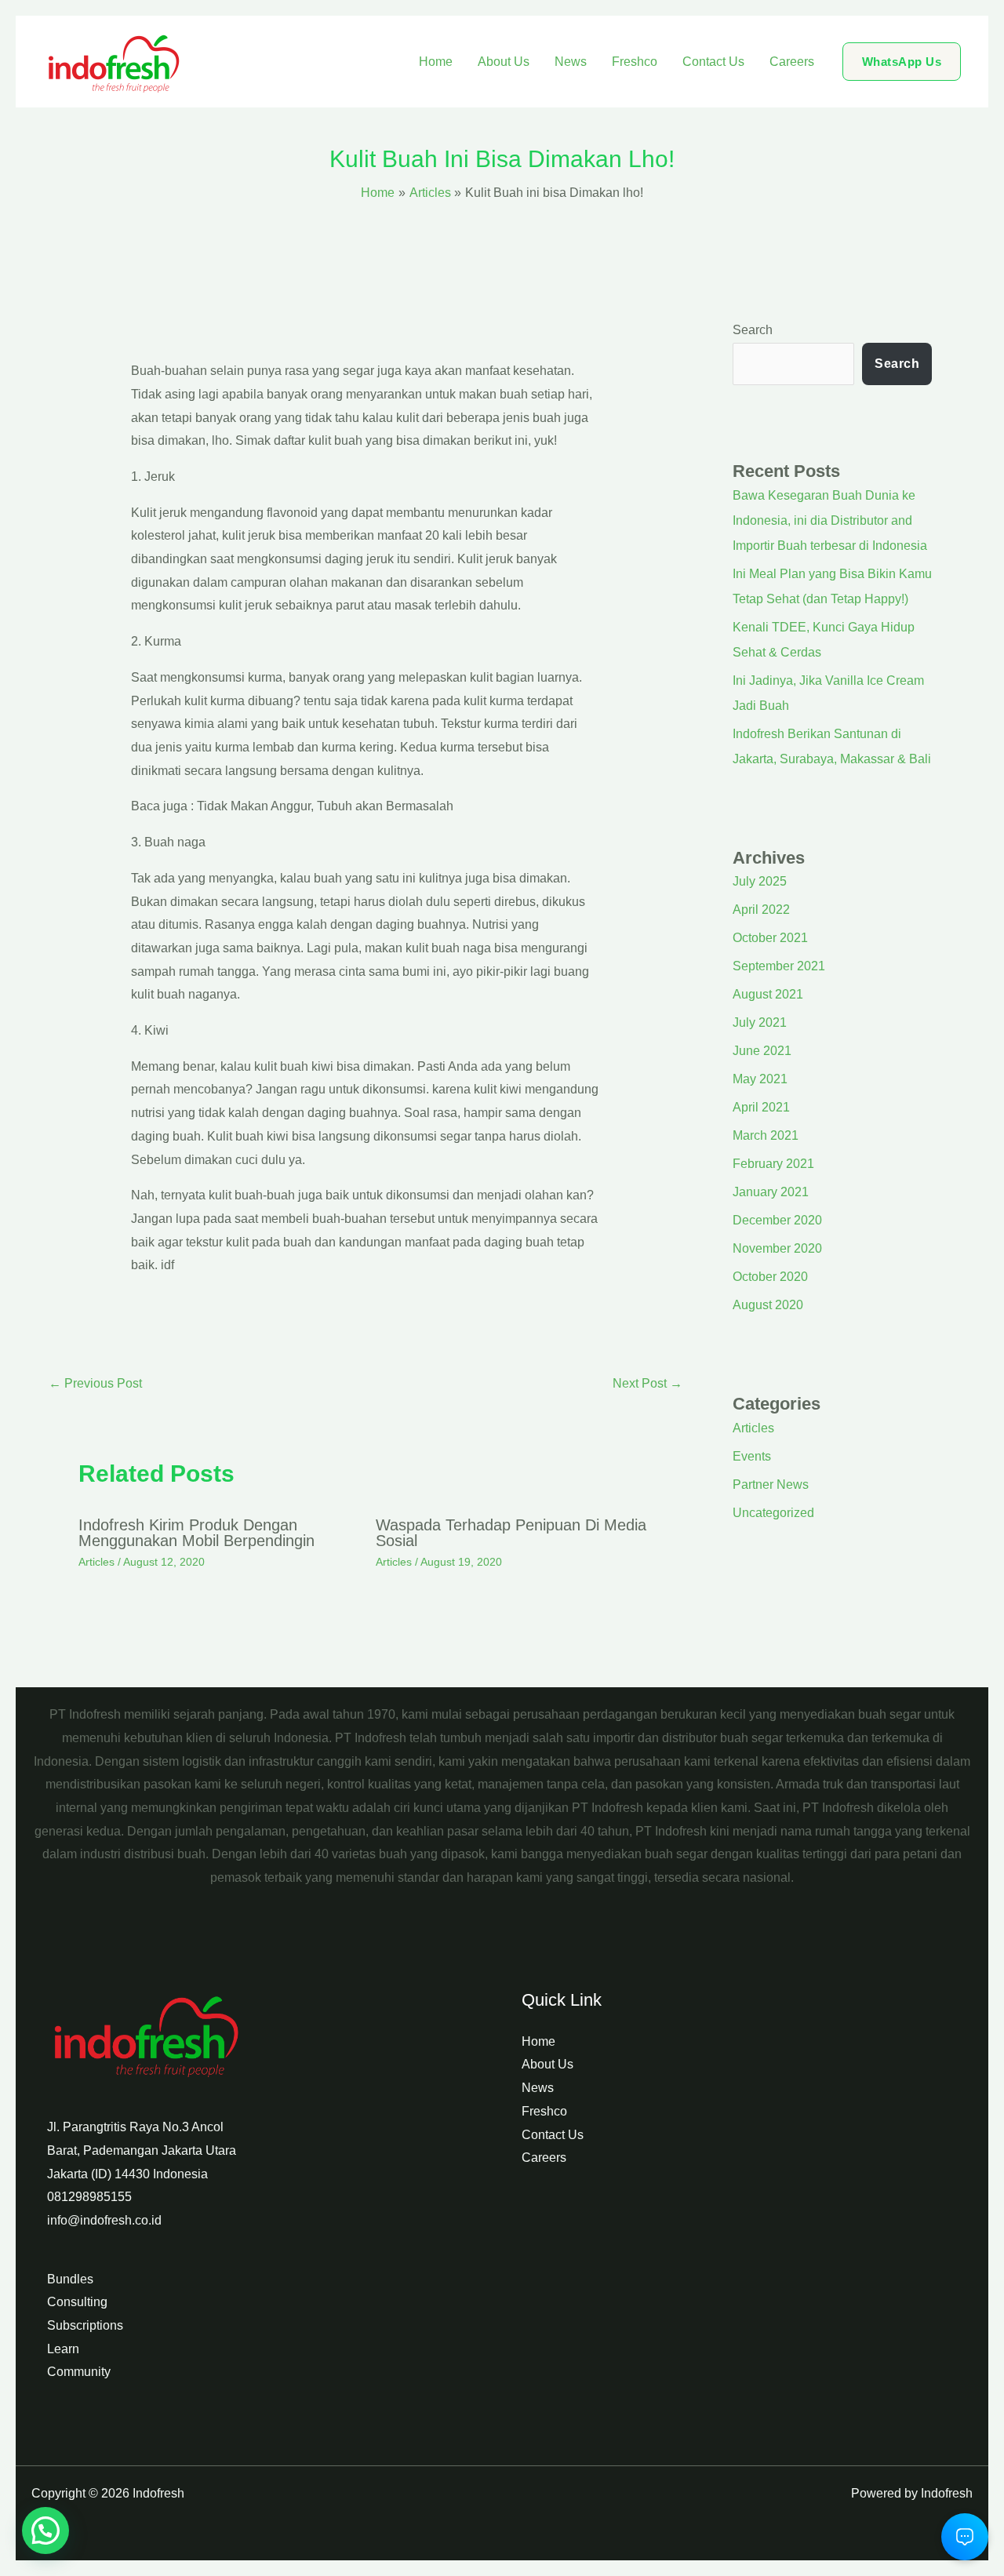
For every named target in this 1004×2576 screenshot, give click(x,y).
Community (79, 2372)
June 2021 (762, 1051)
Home (436, 62)
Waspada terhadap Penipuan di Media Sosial (511, 1533)
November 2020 (777, 1248)
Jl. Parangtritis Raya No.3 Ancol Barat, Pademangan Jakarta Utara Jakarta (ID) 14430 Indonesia (142, 2150)
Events (752, 1456)
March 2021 (766, 1135)
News (571, 62)
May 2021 (760, 1079)
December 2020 (777, 1220)
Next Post (648, 1383)
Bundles (70, 2279)
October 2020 (770, 1277)
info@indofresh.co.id (104, 2220)
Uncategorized (773, 1513)
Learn (63, 2349)
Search (753, 330)
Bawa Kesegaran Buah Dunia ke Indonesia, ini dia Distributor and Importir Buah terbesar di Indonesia (830, 520)
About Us (504, 62)
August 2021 (768, 994)
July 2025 (760, 881)
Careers (792, 62)
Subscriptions (85, 2325)
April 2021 (761, 1107)
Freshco (635, 62)
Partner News (771, 1484)
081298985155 (89, 2197)
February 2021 (773, 1164)
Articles (96, 1562)
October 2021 (770, 938)
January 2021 (771, 1192)
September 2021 (779, 966)
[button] (902, 62)
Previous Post (95, 1383)
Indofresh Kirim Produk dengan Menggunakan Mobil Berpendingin (196, 1533)
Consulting (77, 2302)
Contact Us (713, 62)
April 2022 (761, 910)
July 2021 (760, 1022)
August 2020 (768, 1305)
